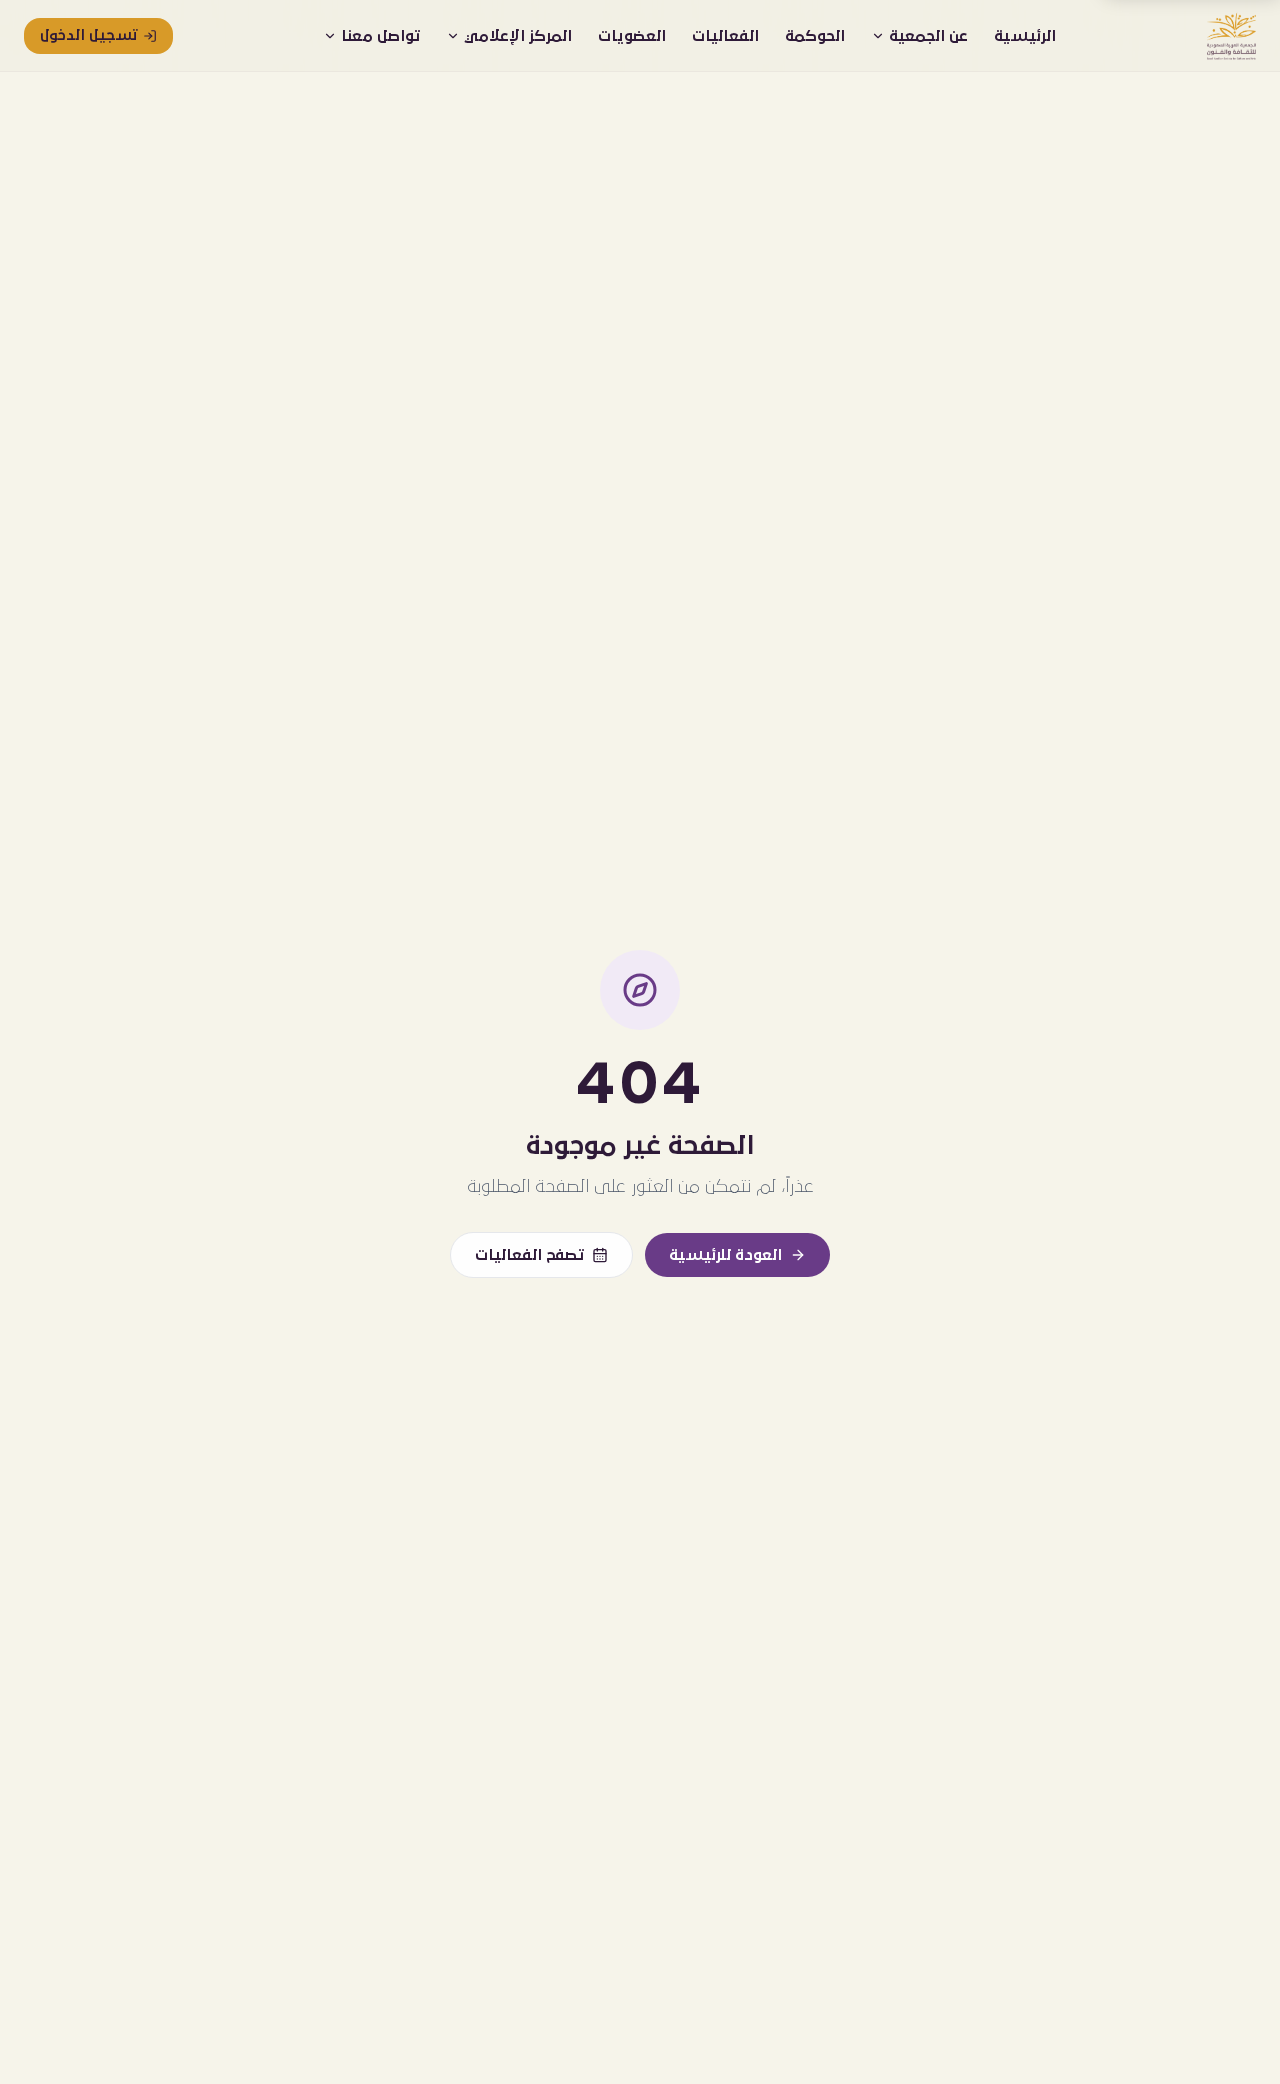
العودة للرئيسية (725, 1255)
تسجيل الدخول (88, 35)
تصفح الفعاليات (529, 1255)
